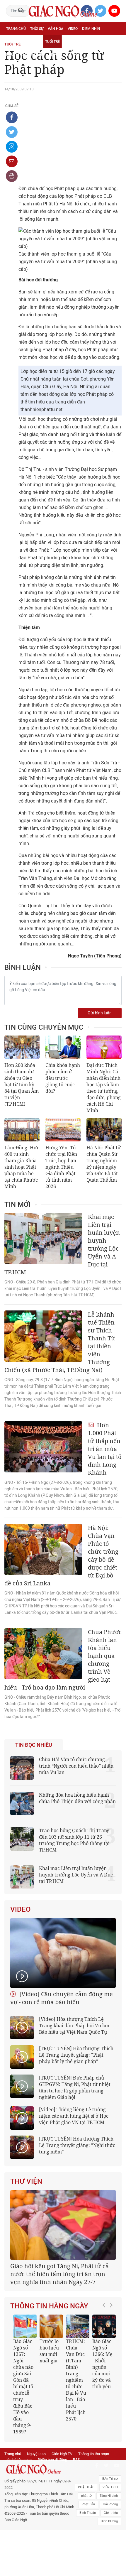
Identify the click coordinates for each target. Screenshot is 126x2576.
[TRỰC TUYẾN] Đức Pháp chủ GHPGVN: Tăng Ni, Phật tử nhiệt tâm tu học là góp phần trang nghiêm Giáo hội (75, 2087)
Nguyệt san (36, 2489)
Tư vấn (34, 42)
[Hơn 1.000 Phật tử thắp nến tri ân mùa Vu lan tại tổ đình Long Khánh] (43, 1447)
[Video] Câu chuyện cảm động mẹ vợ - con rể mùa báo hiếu (62, 1998)
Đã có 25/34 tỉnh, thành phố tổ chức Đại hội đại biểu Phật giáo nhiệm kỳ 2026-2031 (60, 2309)
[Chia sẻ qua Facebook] (12, 117)
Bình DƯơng (109, 2557)
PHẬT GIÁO (86, 2523)
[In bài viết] (12, 176)
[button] (105, 2407)
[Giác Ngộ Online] (40, 2505)
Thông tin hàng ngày (49, 2342)
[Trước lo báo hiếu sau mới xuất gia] (31, 2362)
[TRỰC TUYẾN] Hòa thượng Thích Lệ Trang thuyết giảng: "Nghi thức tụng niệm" (77, 2145)
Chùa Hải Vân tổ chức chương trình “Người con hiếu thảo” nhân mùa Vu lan (76, 1766)
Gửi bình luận (100, 1013)
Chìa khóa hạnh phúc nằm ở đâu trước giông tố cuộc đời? (63, 1078)
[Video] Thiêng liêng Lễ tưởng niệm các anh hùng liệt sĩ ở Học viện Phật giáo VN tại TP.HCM (74, 2116)
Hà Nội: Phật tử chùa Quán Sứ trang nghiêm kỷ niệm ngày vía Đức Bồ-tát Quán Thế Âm (104, 1164)
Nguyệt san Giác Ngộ (25, 55)
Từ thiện (74, 55)
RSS (76, 2495)
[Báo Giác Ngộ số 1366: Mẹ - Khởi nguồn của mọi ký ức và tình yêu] (84, 2362)
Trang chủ (16, 29)
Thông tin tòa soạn (94, 2489)
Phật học (15, 42)
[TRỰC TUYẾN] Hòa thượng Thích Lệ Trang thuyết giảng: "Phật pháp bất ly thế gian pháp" (76, 2055)
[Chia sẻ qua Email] (12, 161)
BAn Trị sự (110, 2514)
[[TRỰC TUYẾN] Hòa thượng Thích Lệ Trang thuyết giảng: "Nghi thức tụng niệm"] (22, 2147)
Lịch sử (56, 55)
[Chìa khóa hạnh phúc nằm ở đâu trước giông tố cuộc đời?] (63, 1047)
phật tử (86, 2531)
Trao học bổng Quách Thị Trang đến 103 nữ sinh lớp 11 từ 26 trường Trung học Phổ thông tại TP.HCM (74, 1840)
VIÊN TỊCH (110, 2523)
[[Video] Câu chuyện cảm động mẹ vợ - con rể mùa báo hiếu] (63, 1953)
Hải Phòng (110, 2540)
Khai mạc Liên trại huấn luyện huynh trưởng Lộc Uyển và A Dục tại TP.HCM (76, 1875)
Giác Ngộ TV (62, 2489)
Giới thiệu (111, 2548)
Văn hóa (56, 29)
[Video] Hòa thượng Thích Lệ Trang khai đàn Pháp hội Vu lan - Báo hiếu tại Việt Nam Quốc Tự (75, 2026)
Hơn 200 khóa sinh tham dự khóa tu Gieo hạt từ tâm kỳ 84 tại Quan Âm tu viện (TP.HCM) (22, 1085)
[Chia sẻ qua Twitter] (12, 132)
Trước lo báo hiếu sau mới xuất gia (29, 2386)
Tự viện (71, 42)
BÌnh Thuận (88, 2548)
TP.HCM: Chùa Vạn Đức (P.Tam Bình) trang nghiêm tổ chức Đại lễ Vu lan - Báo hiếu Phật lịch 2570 (56, 2415)
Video (73, 29)
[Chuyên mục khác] (115, 54)
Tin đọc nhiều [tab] (34, 1745)
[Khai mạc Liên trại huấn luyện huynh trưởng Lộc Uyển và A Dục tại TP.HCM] (43, 1238)
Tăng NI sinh (109, 2531)
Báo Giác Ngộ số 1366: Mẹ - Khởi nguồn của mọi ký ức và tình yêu (82, 2399)
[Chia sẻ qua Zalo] (12, 147)
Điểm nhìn (91, 29)
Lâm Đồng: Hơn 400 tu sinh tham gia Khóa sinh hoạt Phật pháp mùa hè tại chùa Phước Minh (22, 1167)
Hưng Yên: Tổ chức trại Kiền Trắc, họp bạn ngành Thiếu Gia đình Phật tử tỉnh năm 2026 (61, 1167)
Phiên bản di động (52, 2495)
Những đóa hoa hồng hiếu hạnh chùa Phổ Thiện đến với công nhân (77, 1798)
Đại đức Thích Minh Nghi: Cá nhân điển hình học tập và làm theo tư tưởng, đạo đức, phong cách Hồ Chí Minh (104, 1088)
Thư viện (26, 2181)
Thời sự (37, 29)
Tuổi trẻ (52, 42)
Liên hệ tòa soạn (18, 2495)
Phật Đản (88, 2540)
